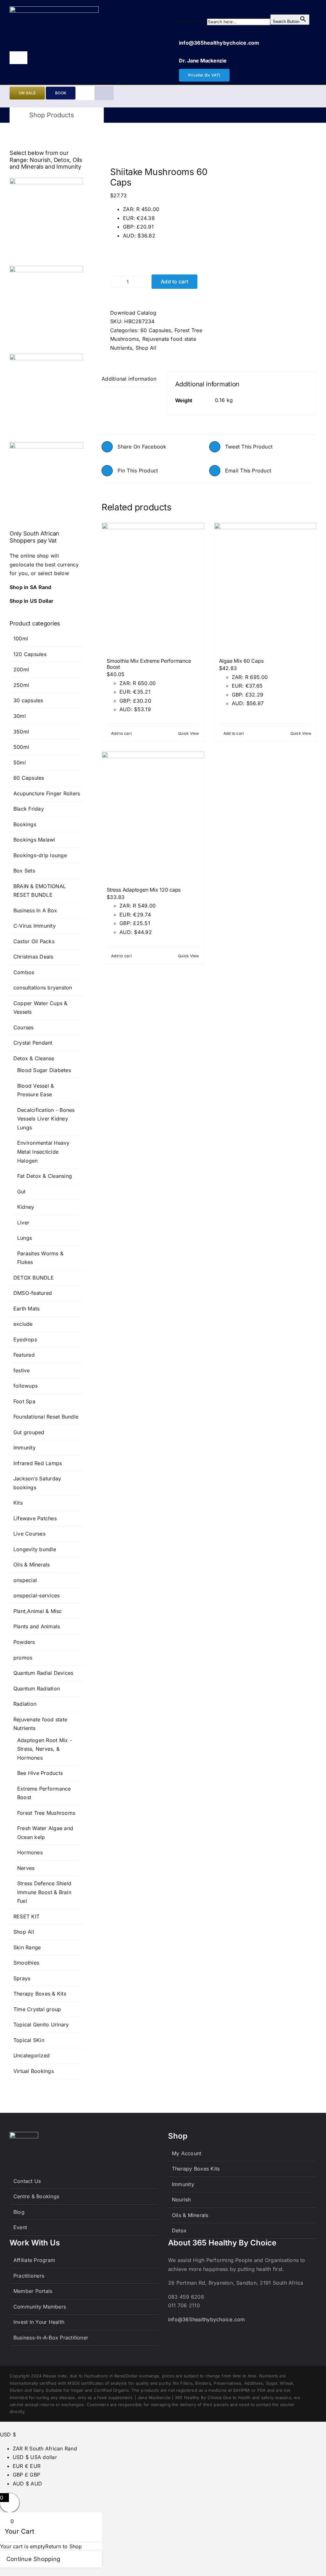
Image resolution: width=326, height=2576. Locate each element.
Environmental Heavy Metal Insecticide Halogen (43, 1152)
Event (20, 2227)
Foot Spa (24, 1401)
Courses (24, 1027)
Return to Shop (64, 2546)
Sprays (22, 1978)
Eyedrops (25, 1339)
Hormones (30, 1852)
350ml (21, 732)
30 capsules (28, 700)
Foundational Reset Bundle (46, 1417)
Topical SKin (29, 2040)
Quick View (188, 733)
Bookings (25, 824)
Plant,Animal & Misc (38, 1611)
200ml (21, 669)
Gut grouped (29, 1432)
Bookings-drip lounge (40, 855)
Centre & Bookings (36, 2196)
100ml (21, 639)
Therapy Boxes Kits (196, 2169)
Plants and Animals (37, 1626)
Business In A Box (35, 910)
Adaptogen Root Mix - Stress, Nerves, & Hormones (45, 1749)
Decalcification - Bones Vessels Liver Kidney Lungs (46, 1119)
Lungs (25, 1238)
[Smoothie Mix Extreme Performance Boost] (153, 587)
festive (22, 1370)
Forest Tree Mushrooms (46, 1813)
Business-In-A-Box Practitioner (51, 2338)
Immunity (25, 1448)
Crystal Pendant (33, 1043)
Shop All (146, 348)
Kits (18, 1503)
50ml (20, 763)
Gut (21, 1192)
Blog (19, 2212)
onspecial (25, 1580)
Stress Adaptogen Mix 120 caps (144, 890)
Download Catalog (133, 313)
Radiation (25, 1704)
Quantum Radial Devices (43, 1673)
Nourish (181, 2200)
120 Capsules (30, 654)
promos (23, 1658)
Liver (23, 1222)
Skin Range (27, 1947)
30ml (20, 716)
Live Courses (29, 1534)
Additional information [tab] (129, 379)
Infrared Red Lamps (38, 1463)
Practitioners (29, 2276)
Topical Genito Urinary (41, 2025)
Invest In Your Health (39, 2322)
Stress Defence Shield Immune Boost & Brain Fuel (44, 1892)
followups (25, 1386)
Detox (179, 2230)
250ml (21, 685)
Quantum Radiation (37, 1689)
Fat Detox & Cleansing (45, 1176)
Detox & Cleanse (34, 1058)
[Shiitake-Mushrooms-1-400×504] (153, 146)
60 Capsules (156, 330)
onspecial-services (36, 1595)
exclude (23, 1324)
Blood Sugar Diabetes (44, 1070)
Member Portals (33, 2291)
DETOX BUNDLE (34, 1278)
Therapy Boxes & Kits (40, 1994)
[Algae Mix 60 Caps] (265, 587)
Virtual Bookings (34, 2071)
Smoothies (26, 1963)
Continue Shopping (33, 2559)
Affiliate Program (34, 2260)
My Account (187, 2153)
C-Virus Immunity (35, 926)
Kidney (26, 1207)
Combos (24, 972)
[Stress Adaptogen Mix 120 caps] (153, 816)
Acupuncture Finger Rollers (47, 793)
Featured (24, 1355)
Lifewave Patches (35, 1518)
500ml (21, 747)
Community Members (40, 2307)
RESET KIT (26, 1916)
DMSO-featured (33, 1293)
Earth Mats (26, 1309)
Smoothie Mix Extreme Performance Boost (149, 664)
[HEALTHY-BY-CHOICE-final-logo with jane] (54, 9)
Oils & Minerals (32, 1565)
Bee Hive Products (40, 1773)
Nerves (26, 1868)
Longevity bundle (35, 1549)
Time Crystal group (37, 2009)
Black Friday (29, 809)
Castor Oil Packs (34, 941)
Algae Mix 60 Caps (241, 661)
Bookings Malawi (34, 840)
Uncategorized (32, 2055)
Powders (24, 1642)
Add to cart (174, 281)
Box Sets (24, 871)
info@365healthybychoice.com (206, 2319)
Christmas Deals (33, 957)
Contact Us (27, 2181)
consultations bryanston (43, 988)
